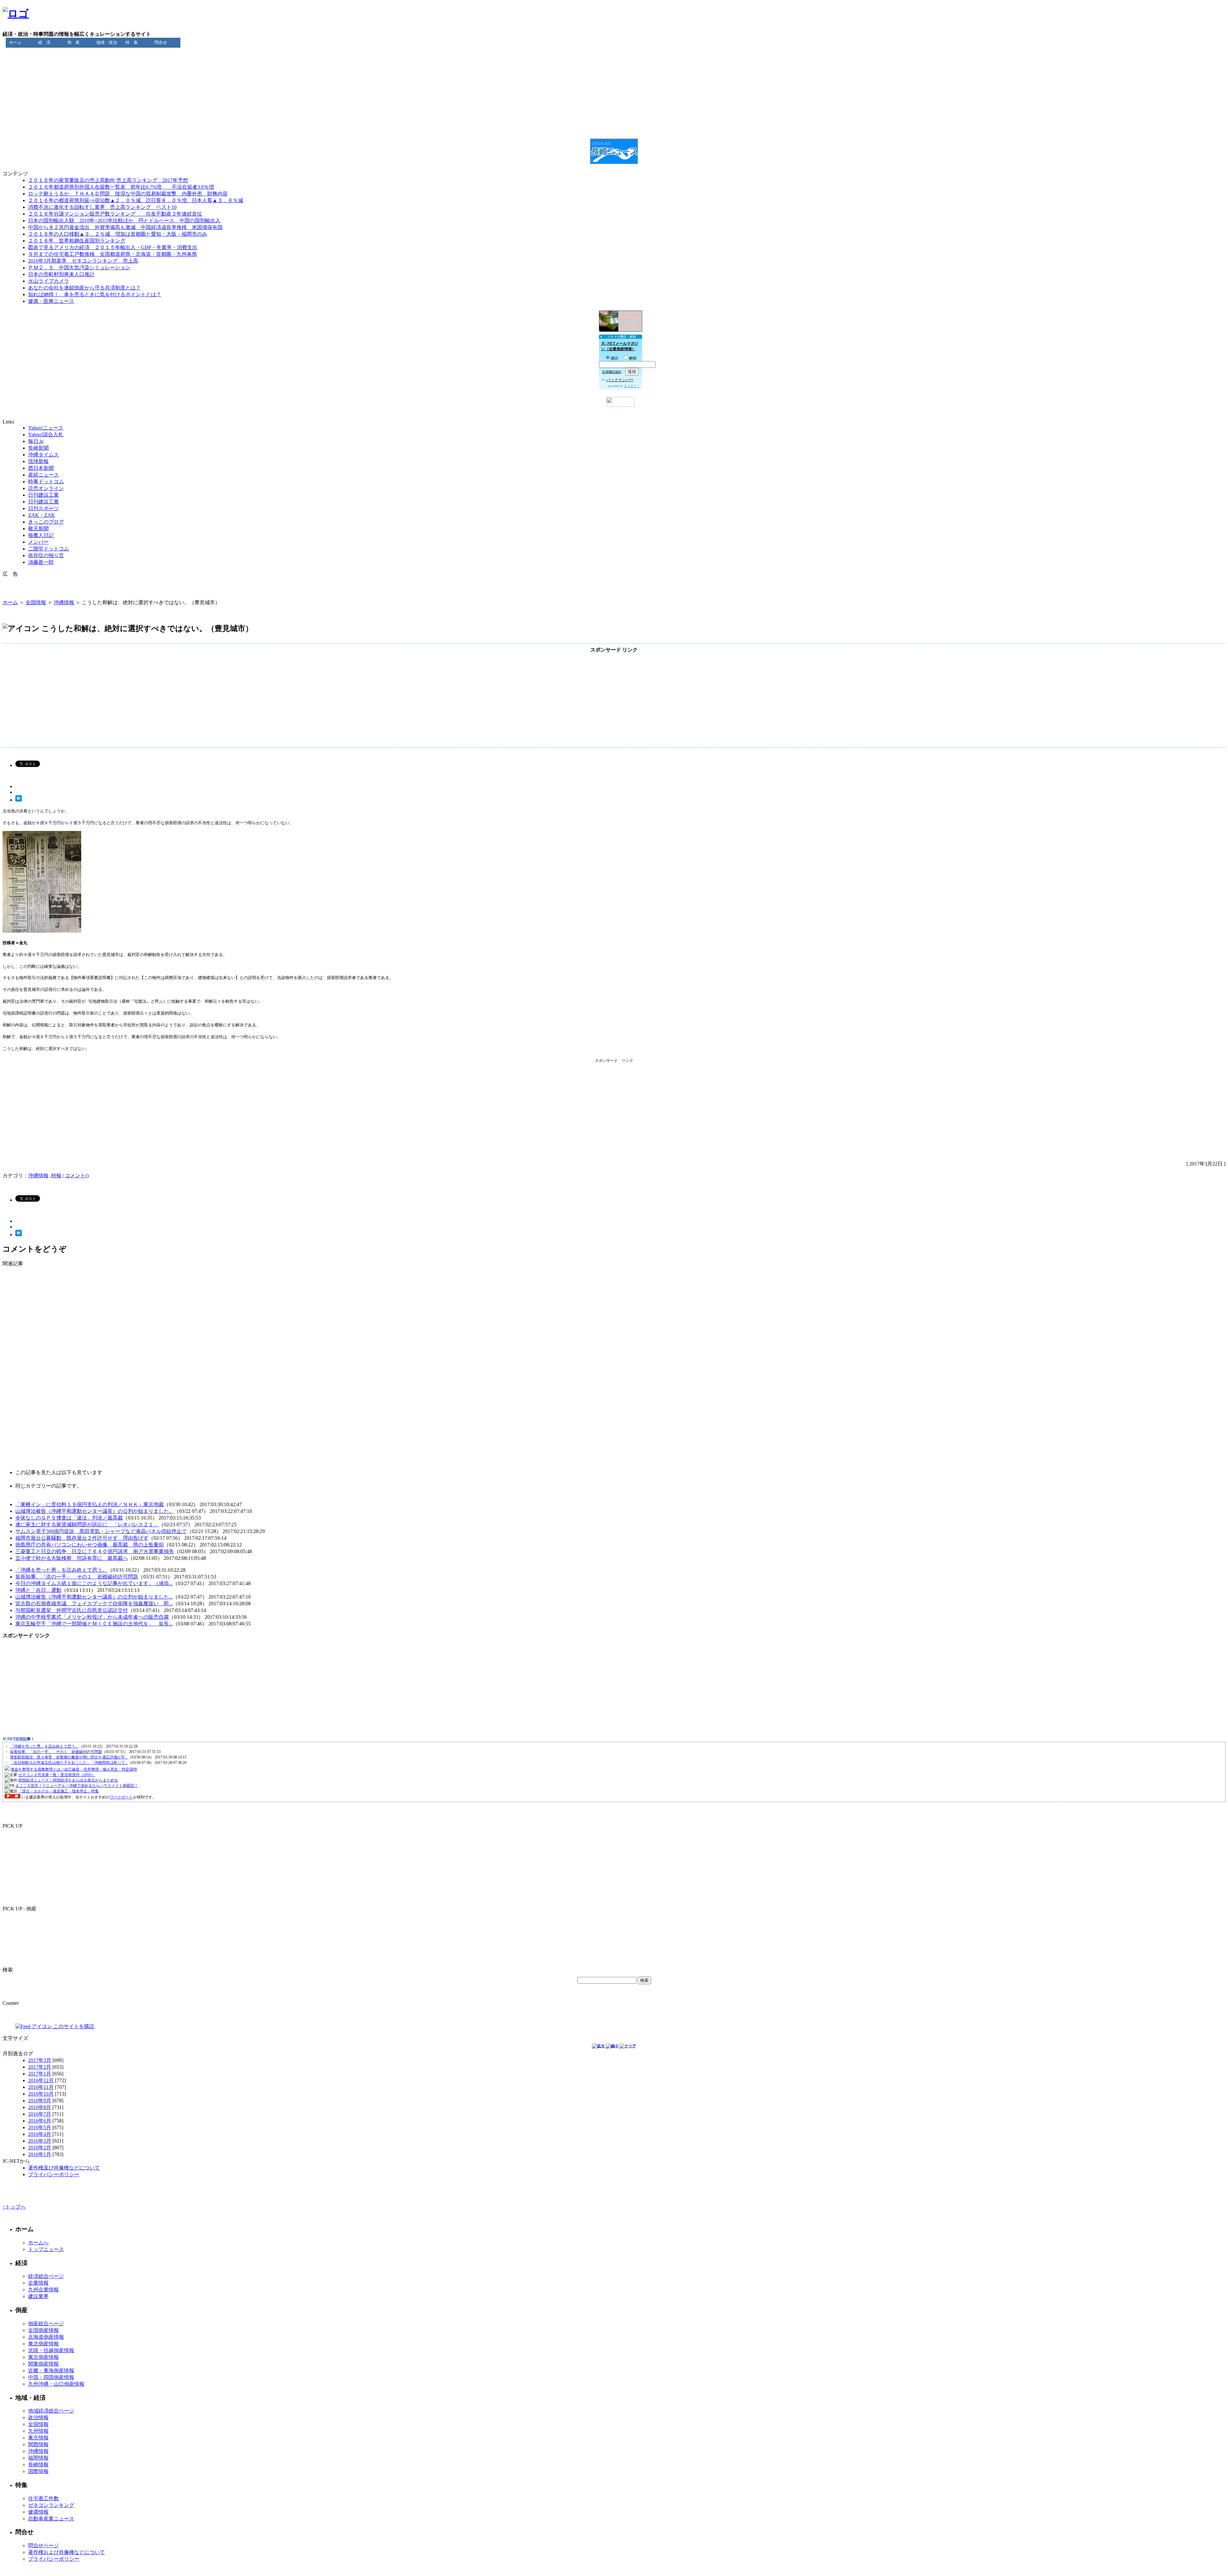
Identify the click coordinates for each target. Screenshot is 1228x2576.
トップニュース (46, 2249)
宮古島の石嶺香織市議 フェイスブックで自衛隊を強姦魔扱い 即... (94, 1604)
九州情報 (38, 2431)
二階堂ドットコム (49, 549)
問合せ (161, 42)
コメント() (77, 1176)
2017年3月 (40, 2060)
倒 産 (73, 42)
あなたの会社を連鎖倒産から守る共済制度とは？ (84, 288)
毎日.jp (36, 441)
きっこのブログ (46, 522)
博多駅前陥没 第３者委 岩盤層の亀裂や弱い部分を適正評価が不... (69, 1757)
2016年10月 (41, 2094)
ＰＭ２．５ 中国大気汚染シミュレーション (79, 268)
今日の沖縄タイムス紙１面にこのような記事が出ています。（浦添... (94, 1583)
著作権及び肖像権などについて (64, 2168)
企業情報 (38, 2283)
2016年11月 (41, 2087)
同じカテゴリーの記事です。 (49, 1486)
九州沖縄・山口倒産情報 (56, 2384)
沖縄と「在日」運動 (38, 1590)
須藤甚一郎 (41, 562)
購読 (615, 358)
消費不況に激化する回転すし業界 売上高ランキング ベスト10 (102, 207)
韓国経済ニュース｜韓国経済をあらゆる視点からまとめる (68, 1780)
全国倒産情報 (43, 2330)
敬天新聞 (38, 529)
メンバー (38, 542)
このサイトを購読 (73, 2026)
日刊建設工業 (43, 495)
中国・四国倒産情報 (51, 2377)
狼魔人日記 (41, 535)
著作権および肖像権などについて (67, 2552)
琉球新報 (38, 461)
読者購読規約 (612, 372)
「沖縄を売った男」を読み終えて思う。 (61, 1570)
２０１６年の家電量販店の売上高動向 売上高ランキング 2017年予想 (108, 180)
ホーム (15, 42)
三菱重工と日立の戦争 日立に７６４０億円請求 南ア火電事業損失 (95, 1551)
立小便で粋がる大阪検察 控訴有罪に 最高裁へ (72, 1558)
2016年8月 (40, 2107)
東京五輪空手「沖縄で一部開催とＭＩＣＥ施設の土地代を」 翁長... (94, 1624)
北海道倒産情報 (46, 2337)
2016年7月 (40, 2114)
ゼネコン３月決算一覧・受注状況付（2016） (57, 1775)
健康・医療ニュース (51, 301)
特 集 (132, 42)
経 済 (44, 42)
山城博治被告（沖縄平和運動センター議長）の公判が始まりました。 (95, 1511)
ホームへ (38, 2243)
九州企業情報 (43, 2290)
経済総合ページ (46, 2276)
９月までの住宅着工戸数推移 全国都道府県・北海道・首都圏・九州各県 (113, 254)
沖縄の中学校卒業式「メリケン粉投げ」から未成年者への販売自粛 (92, 1617)
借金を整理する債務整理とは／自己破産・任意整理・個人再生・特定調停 (74, 1769)
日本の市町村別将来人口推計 (61, 274)
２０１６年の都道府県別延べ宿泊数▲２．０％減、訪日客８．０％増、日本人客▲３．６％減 (136, 200)
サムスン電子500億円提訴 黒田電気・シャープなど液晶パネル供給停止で (101, 1531)
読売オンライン (46, 488)
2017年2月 (40, 2067)
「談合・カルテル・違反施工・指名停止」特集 (59, 1791)
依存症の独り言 (46, 555)
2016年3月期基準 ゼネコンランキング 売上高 (83, 261)
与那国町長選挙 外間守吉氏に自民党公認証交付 (72, 1610)
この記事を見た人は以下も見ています (59, 1472)
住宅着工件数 (43, 2498)
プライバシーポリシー (54, 2174)
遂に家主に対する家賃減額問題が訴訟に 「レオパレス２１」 (87, 1525)
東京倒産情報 (43, 2357)
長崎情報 (38, 2465)
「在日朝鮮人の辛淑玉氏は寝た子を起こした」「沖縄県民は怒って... (69, 1763)
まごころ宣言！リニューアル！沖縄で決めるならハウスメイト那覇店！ (77, 1786)
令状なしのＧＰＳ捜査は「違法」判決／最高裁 (69, 1518)
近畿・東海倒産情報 (51, 2371)
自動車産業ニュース (51, 2519)
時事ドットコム (46, 482)
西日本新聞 (41, 468)
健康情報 (38, 2512)
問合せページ (43, 2545)
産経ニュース (43, 475)
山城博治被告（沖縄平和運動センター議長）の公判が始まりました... (94, 1597)
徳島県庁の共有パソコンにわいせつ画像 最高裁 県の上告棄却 (90, 1545)
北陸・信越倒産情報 (51, 2350)
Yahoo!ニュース (46, 428)
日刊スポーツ (43, 508)
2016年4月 (40, 2134)
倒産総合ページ (46, 2323)
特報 (56, 1176)
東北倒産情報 (43, 2344)
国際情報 (38, 2471)
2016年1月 (40, 2154)
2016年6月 (40, 2121)
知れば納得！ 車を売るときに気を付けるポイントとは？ (95, 294)
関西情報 (38, 2444)
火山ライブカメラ (49, 281)
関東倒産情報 (43, 2364)
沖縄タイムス (43, 455)
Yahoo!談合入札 (46, 435)
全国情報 (36, 602)
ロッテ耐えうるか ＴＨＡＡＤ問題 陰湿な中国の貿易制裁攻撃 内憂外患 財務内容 (128, 194)
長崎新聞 (38, 448)
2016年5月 (40, 2127)
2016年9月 (40, 2101)
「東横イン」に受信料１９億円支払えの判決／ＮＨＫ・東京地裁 (90, 1504)
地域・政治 (107, 42)
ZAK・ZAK (42, 515)
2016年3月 (40, 2141)
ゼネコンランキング (51, 2505)
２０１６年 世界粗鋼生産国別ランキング (77, 241)
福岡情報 (38, 2458)
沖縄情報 (64, 602)
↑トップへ (14, 2207)
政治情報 (38, 2418)
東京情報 (38, 2438)
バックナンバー (620, 380)
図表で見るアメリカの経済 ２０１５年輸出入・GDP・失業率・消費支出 (113, 247)
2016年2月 (40, 2148)
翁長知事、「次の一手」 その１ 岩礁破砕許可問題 (77, 1577)
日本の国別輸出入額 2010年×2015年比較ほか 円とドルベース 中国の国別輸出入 (124, 221)
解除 (633, 358)
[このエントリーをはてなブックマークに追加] (19, 800)
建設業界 (38, 2296)
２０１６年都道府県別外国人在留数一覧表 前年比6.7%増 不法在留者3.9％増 (121, 187)
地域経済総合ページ (51, 2411)
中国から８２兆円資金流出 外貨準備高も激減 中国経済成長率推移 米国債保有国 (125, 227)
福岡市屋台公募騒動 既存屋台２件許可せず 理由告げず (82, 1538)
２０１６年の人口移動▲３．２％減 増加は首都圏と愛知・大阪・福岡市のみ (118, 234)
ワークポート (121, 1797)
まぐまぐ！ (632, 386)
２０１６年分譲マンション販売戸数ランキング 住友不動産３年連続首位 (115, 214)
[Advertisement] (614, 55)
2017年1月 (40, 2074)
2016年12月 (41, 2080)
